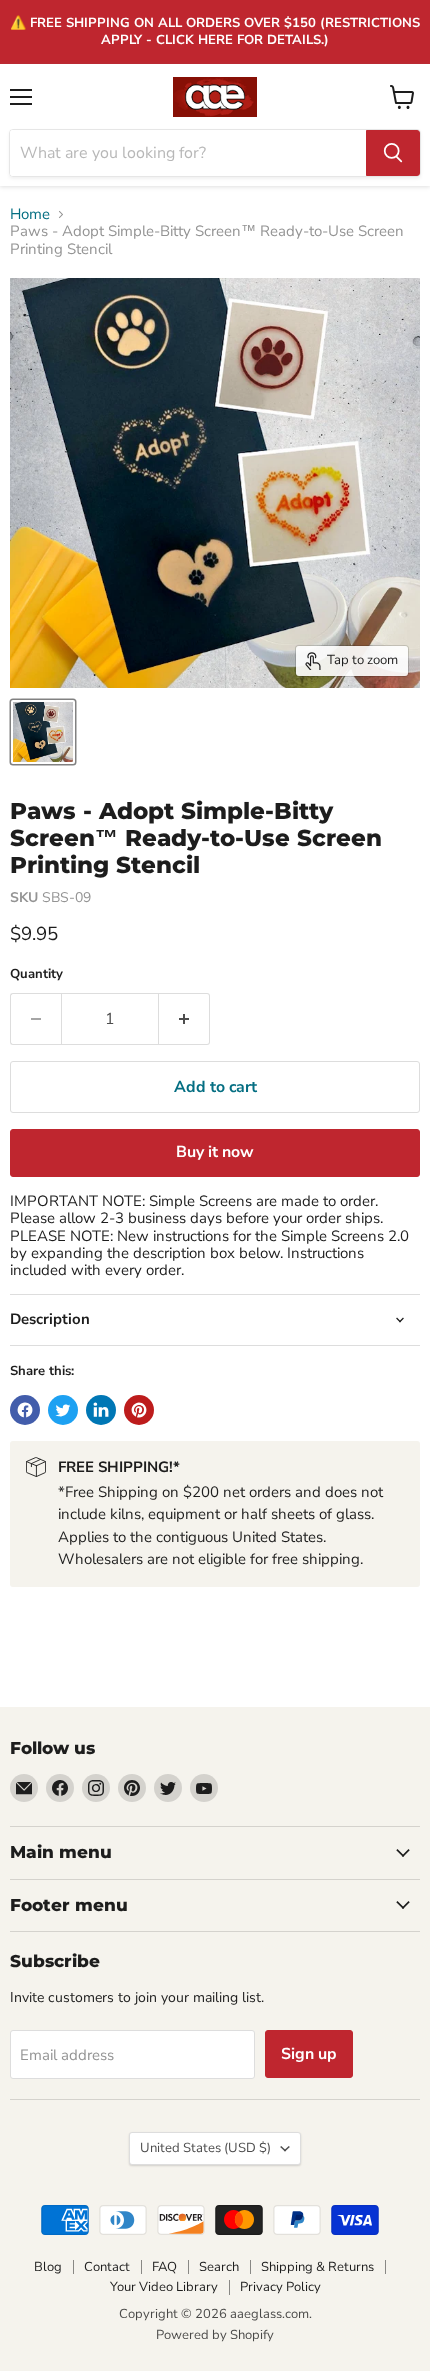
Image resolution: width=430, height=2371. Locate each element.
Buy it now (215, 1152)
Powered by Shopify (215, 2335)
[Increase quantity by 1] (184, 1019)
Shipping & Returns (317, 2267)
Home (30, 214)
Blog (48, 2267)
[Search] (393, 153)
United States (205, 2148)
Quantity (36, 974)
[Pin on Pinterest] (139, 1410)
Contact (107, 2267)
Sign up (309, 2054)
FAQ (164, 2267)
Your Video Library (164, 2287)
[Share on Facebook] (25, 1410)
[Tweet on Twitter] (63, 1410)
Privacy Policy (280, 2287)
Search (219, 2267)
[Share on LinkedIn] (101, 1410)
